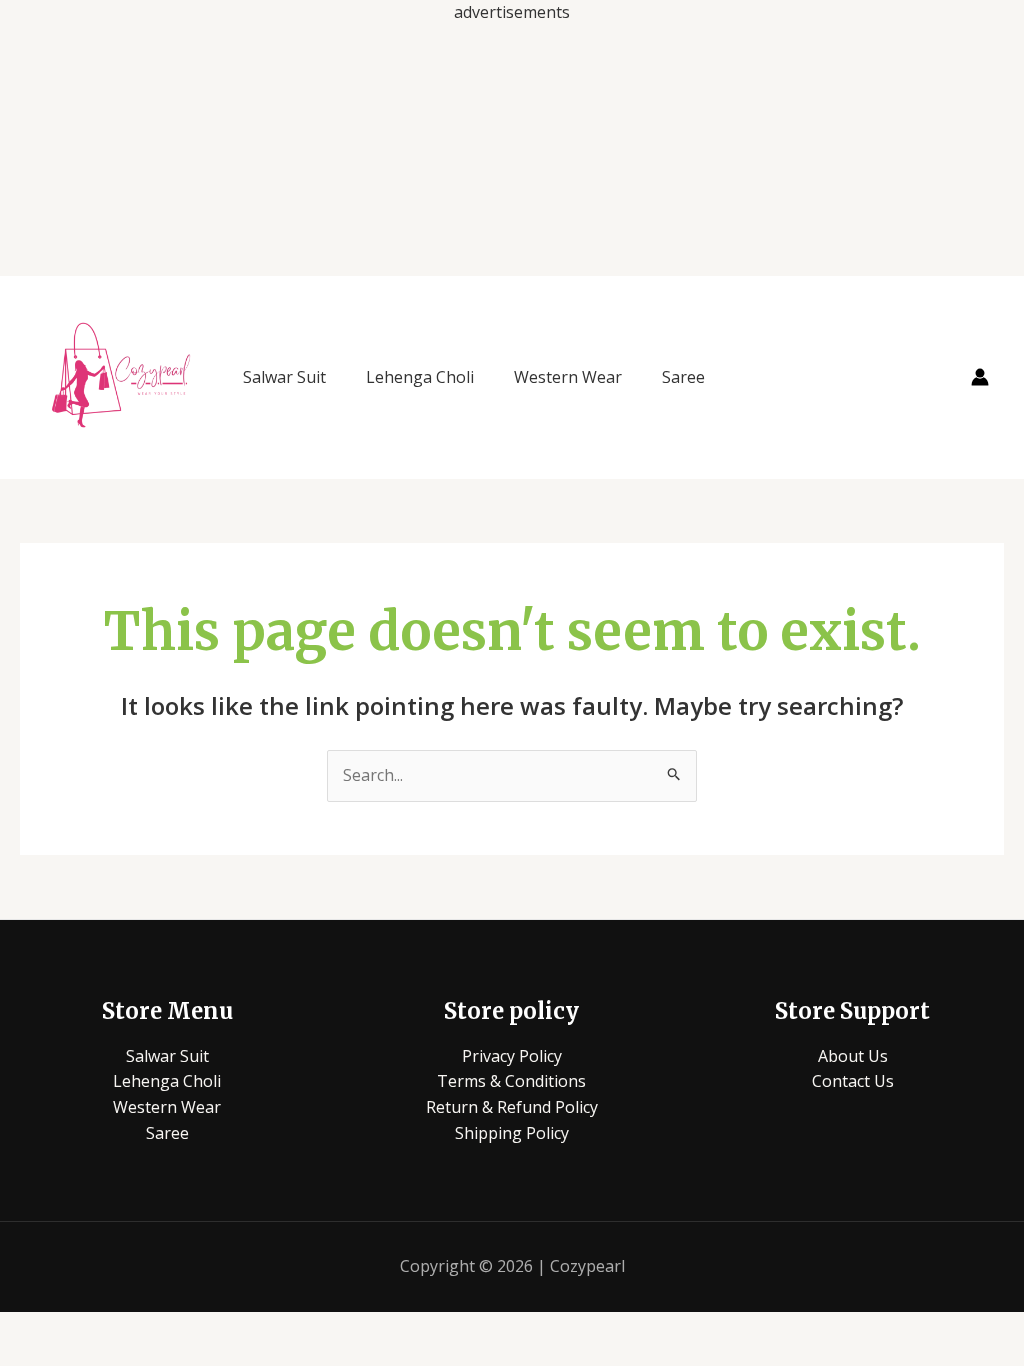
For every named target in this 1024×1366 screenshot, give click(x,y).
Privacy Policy (512, 1056)
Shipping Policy (512, 1133)
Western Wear (568, 377)
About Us (853, 1056)
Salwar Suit (284, 377)
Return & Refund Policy (512, 1107)
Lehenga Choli (420, 377)
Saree (683, 377)
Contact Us (853, 1081)
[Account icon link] (980, 377)
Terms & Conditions (511, 1081)
